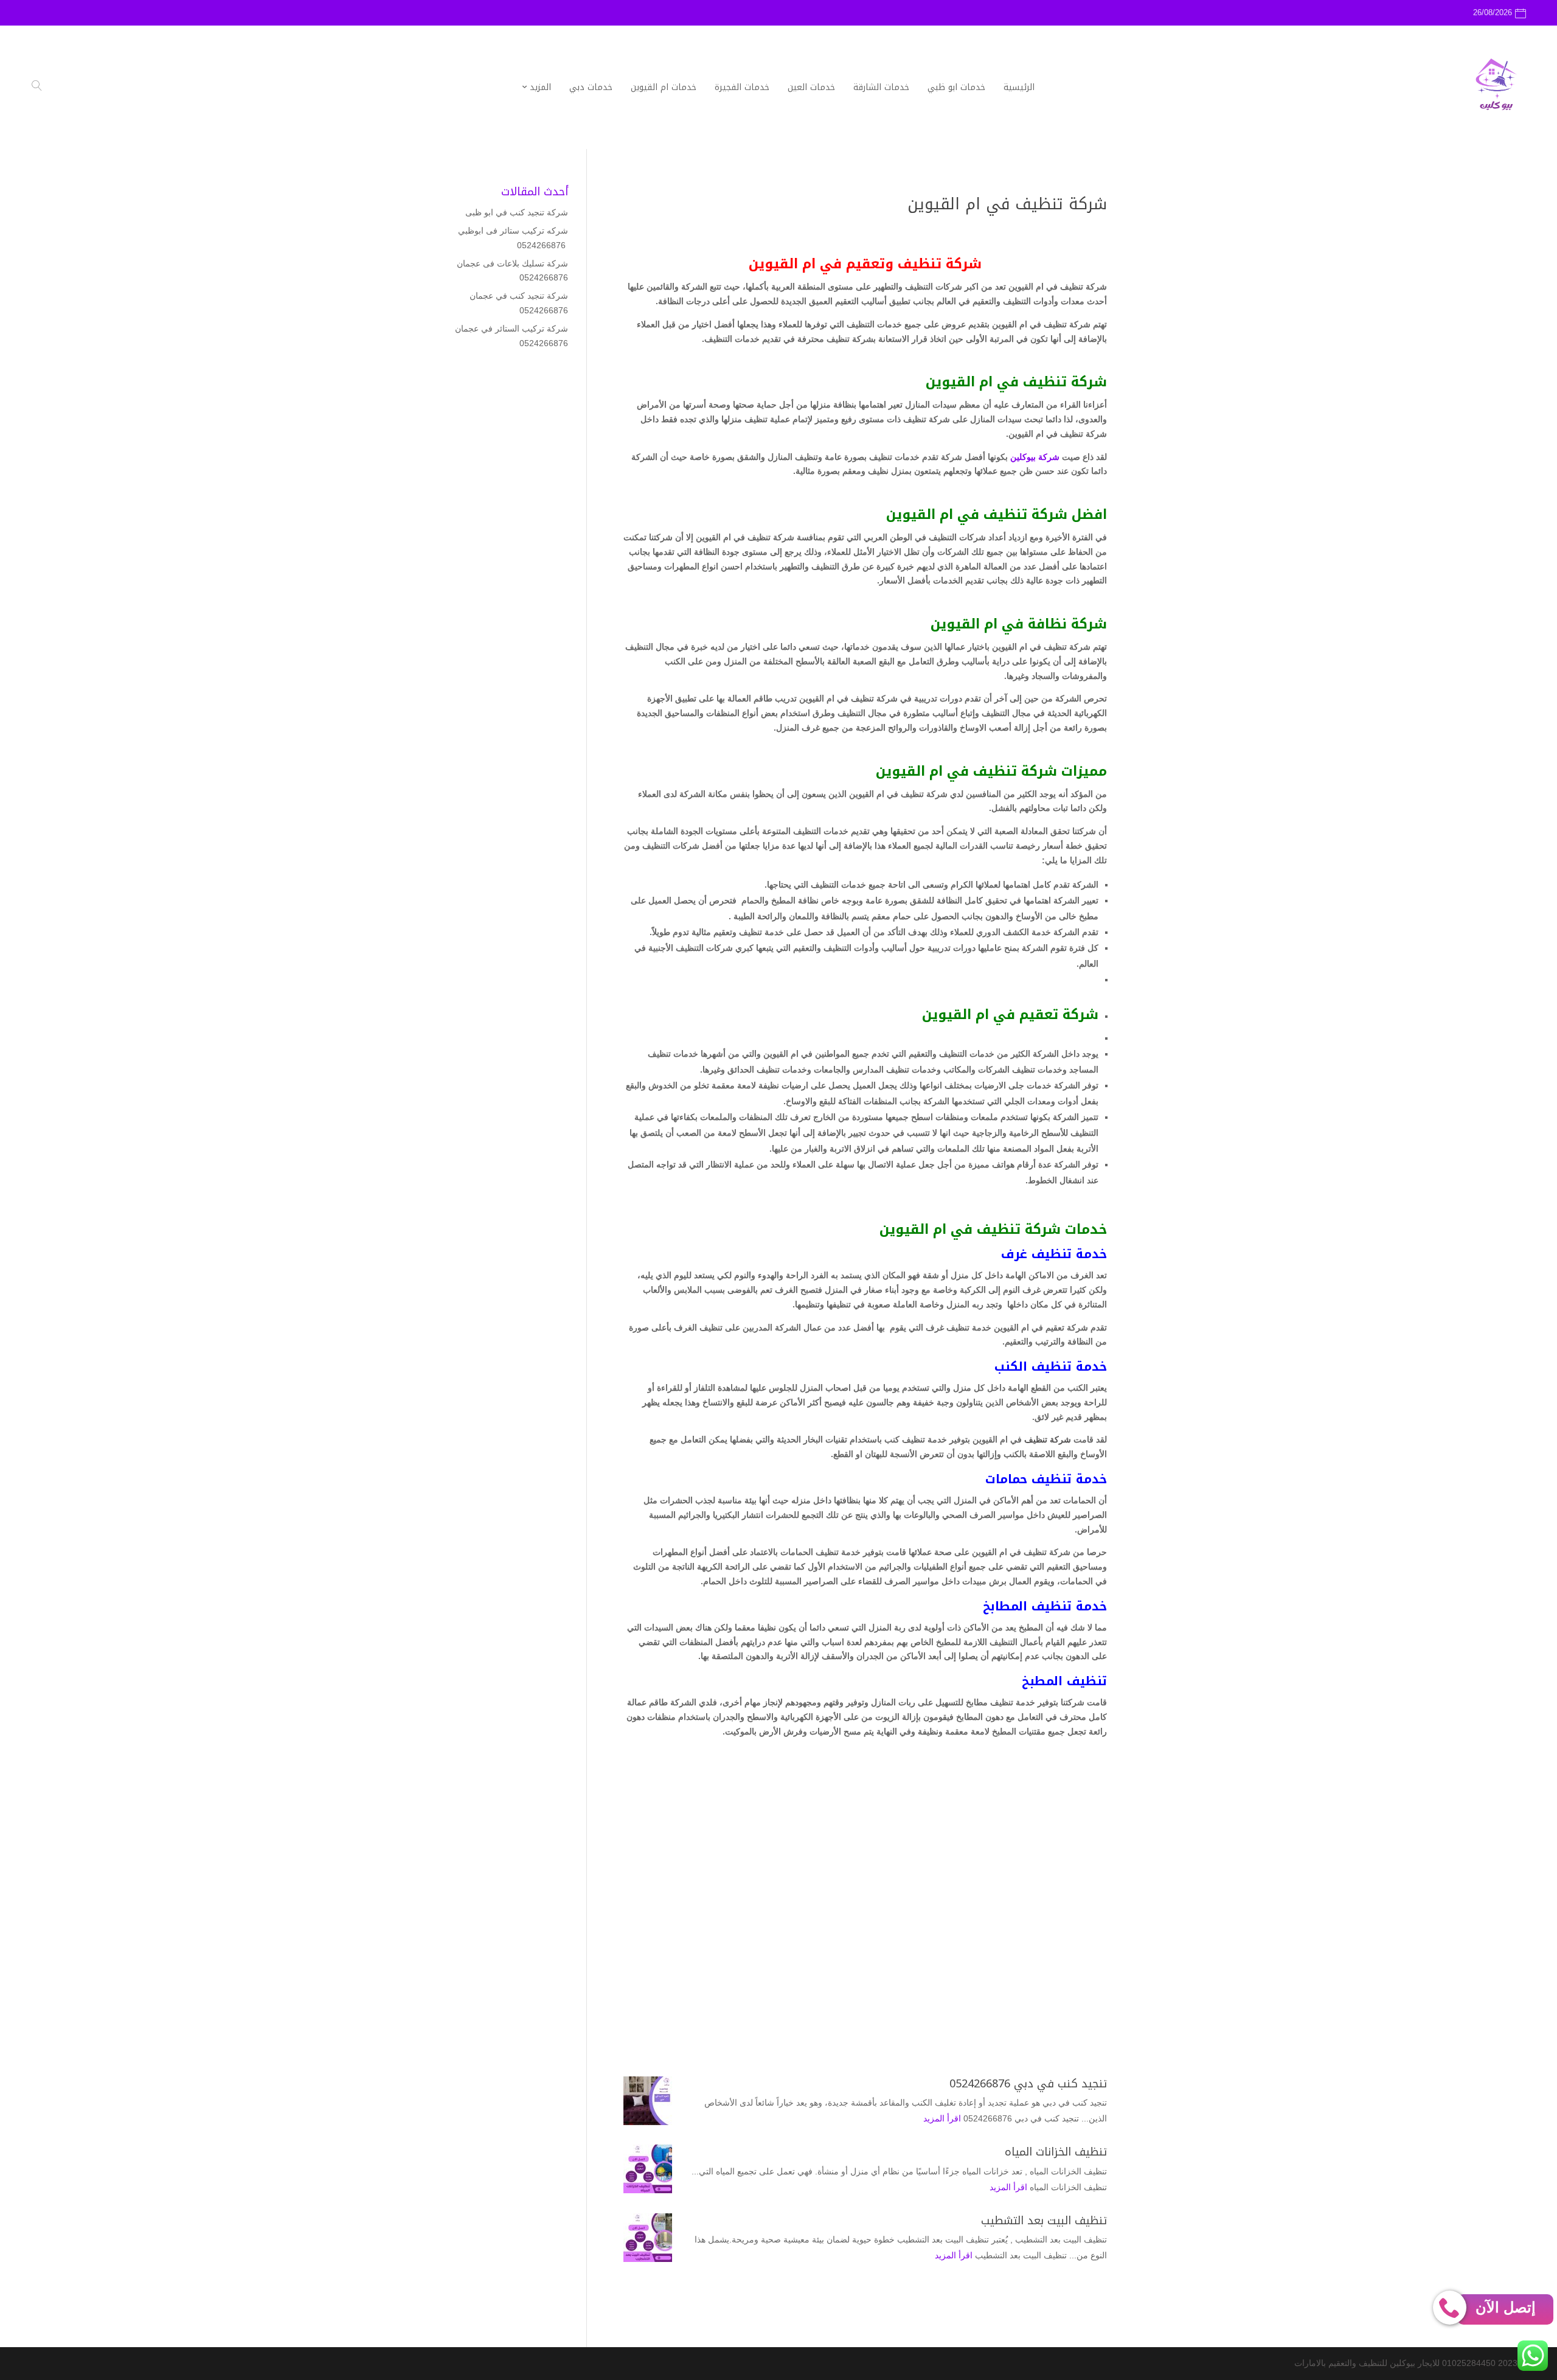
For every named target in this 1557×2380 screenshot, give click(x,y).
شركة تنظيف (1048, 1439)
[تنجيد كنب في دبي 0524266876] (648, 2101)
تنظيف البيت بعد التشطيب (1044, 2221)
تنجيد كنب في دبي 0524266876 (1028, 2084)
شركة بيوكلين (1036, 457)
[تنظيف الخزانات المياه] (648, 2169)
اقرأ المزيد (942, 2118)
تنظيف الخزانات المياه (1056, 2152)
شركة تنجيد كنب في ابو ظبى (517, 212)
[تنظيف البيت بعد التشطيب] (648, 2238)
